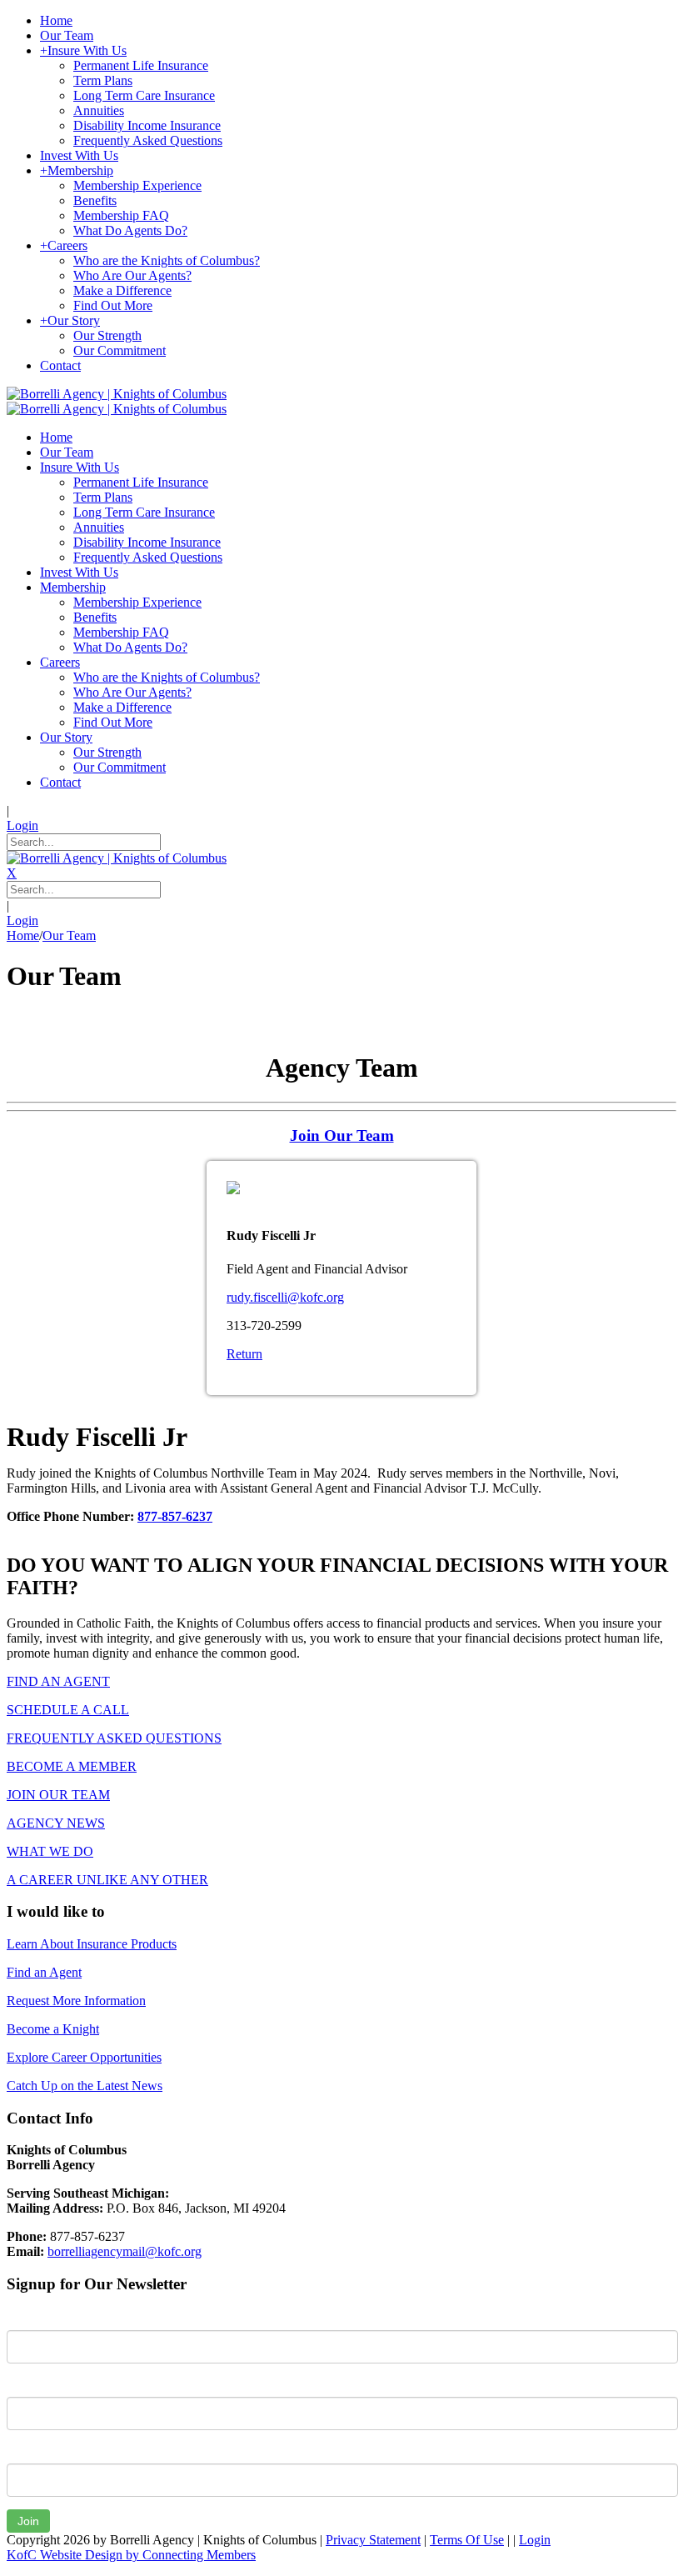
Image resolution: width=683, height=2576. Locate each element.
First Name (37, 2318)
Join (28, 2521)
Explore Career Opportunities (84, 2057)
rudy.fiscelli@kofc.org (285, 1297)
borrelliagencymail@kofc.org (125, 2251)
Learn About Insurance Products (92, 1944)
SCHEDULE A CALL (68, 1710)
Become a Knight (53, 2029)
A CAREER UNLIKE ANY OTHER (107, 1880)
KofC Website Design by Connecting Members (131, 2555)
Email (22, 2451)
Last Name (37, 2384)
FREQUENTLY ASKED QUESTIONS (114, 1738)
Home (23, 935)
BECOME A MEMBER (72, 1766)
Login (22, 825)
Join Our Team (342, 1135)
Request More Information (76, 2001)
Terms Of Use (467, 2540)
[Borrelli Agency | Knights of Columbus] (117, 394)
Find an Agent (44, 1972)
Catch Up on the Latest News (85, 2086)
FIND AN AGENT (58, 1681)
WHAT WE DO (50, 1851)
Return (244, 1354)
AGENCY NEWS (56, 1823)
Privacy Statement (373, 2540)
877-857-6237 (175, 1516)
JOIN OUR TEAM (58, 1795)
